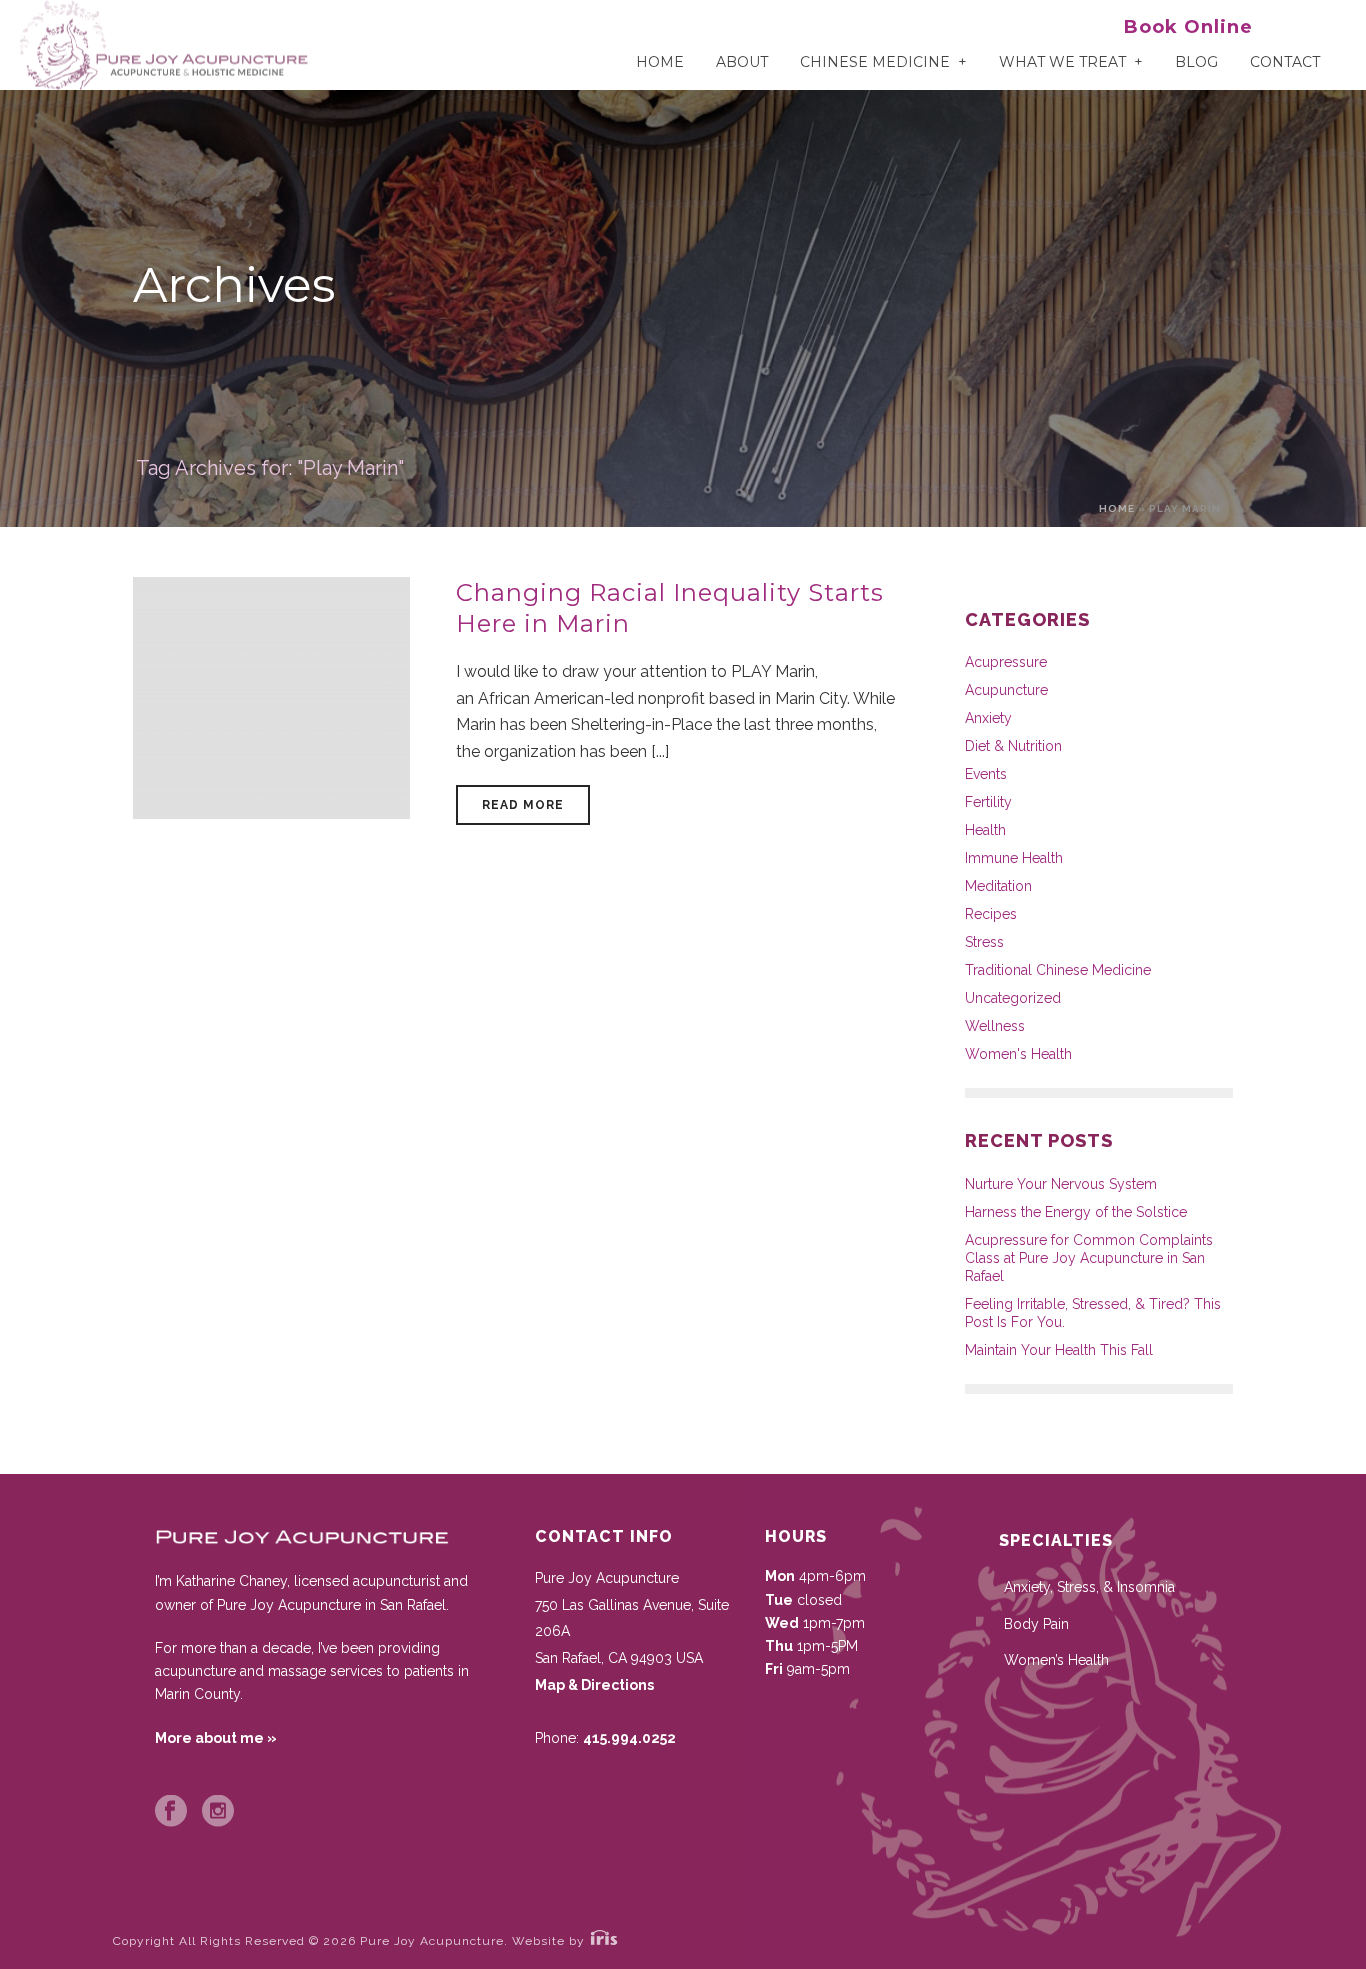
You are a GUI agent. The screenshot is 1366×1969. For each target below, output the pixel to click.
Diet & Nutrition (1013, 746)
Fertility (988, 802)
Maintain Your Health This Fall (1059, 1350)
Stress (984, 942)
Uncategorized (1013, 998)
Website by (550, 1941)
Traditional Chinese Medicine (1058, 970)
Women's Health (1018, 1054)
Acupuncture (1006, 690)
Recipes (991, 914)
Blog (1196, 62)
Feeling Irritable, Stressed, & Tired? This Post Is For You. (1093, 1313)
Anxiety (988, 718)
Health (985, 830)
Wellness (995, 1026)
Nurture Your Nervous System (1061, 1184)
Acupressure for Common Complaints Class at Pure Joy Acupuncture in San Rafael (1089, 1258)
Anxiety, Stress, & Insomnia (1089, 1587)
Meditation (998, 886)
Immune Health (1014, 858)
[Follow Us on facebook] (171, 1812)
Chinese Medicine (875, 62)
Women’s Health (1056, 1660)
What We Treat (1062, 62)
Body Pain (1036, 1624)
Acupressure (1006, 662)
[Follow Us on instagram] (218, 1812)
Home (660, 62)
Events (986, 774)
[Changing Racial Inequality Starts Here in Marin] (271, 696)
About (742, 62)
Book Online (1188, 27)
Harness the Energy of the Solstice (1076, 1212)
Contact (1285, 62)
